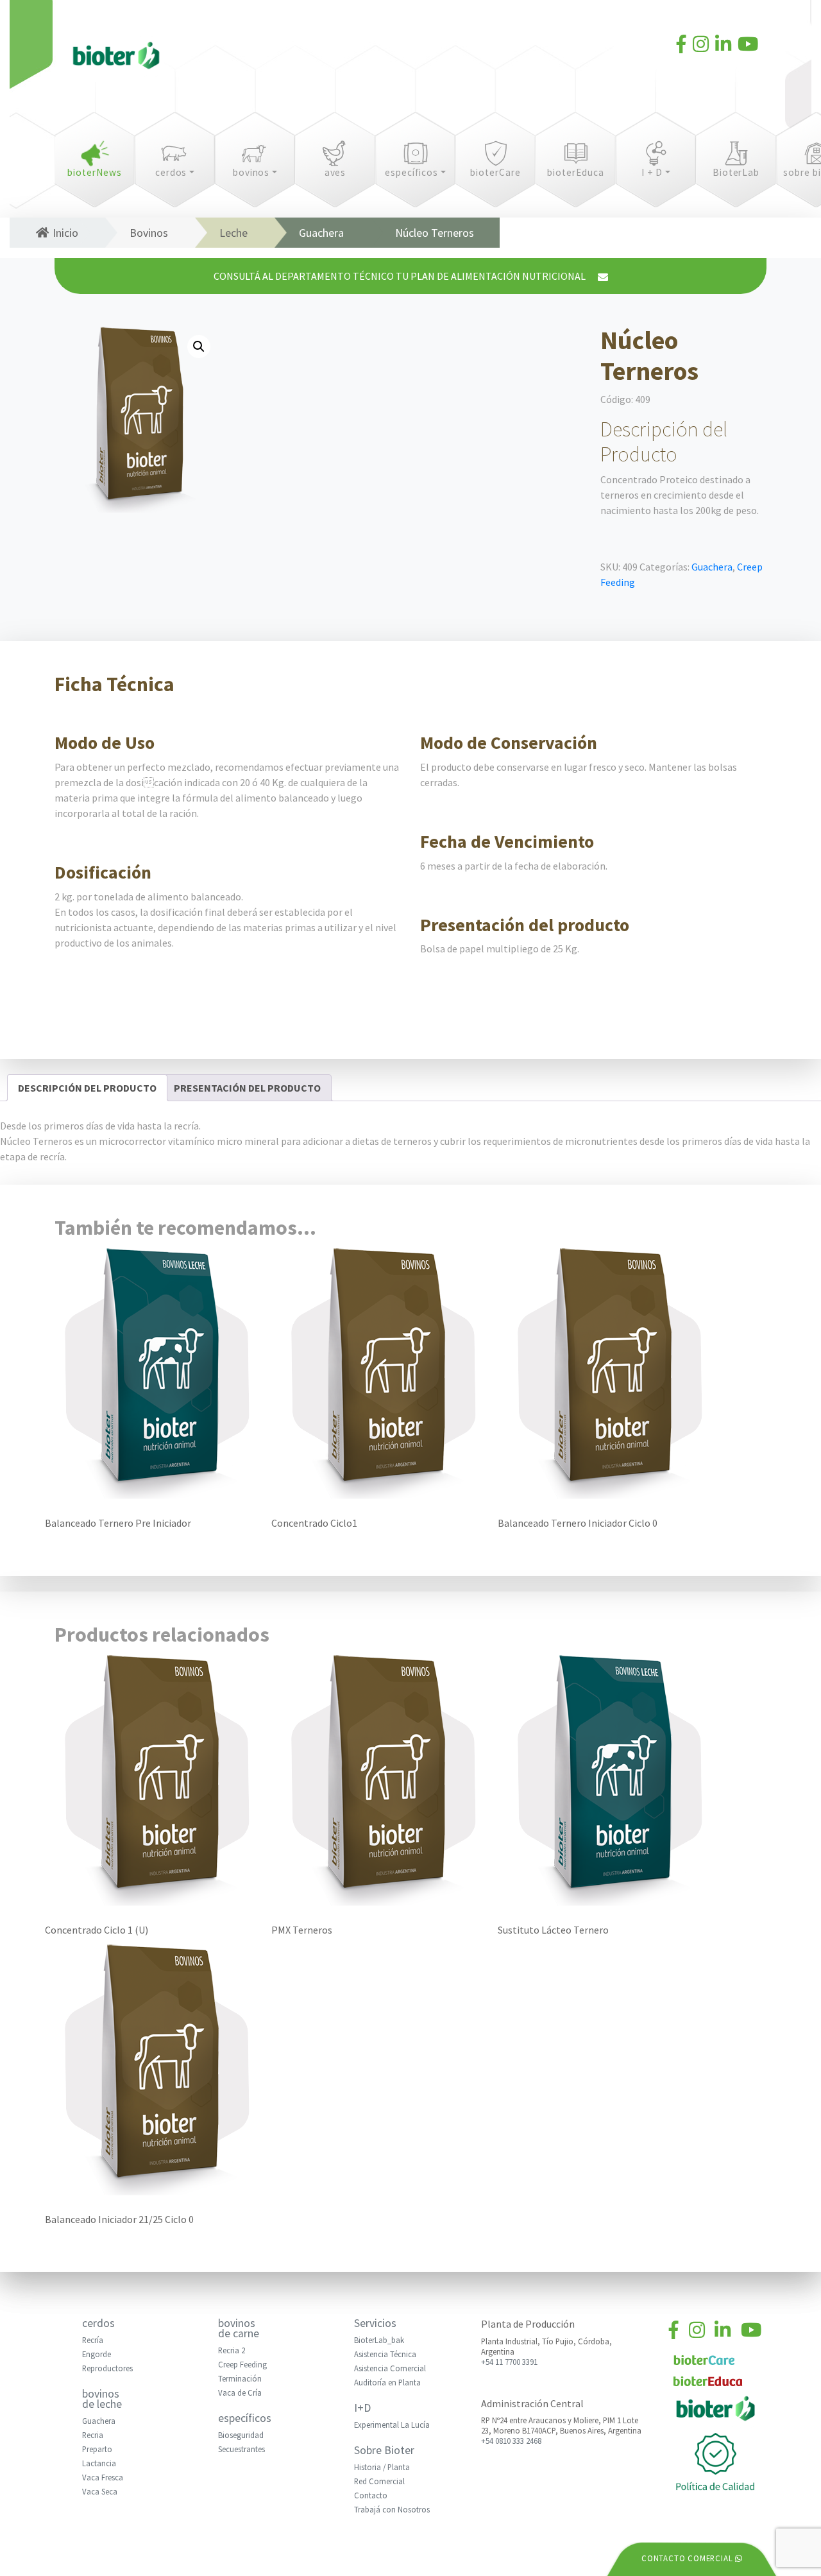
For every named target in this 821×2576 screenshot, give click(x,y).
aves (335, 172)
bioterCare (495, 172)
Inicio (65, 233)
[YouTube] (748, 46)
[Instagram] (701, 46)
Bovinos (149, 233)
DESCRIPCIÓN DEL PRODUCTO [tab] (87, 1088)
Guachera (321, 233)
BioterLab (736, 172)
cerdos (171, 172)
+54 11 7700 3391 (509, 2362)
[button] (199, 347)
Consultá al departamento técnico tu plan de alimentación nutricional (401, 276)
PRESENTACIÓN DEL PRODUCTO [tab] (247, 1088)
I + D (652, 172)
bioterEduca (575, 172)
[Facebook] (681, 46)
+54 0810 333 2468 (511, 2441)
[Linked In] (723, 46)
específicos (411, 172)
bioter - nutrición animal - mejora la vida (116, 58)
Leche (233, 233)
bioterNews (95, 172)
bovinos (251, 172)
